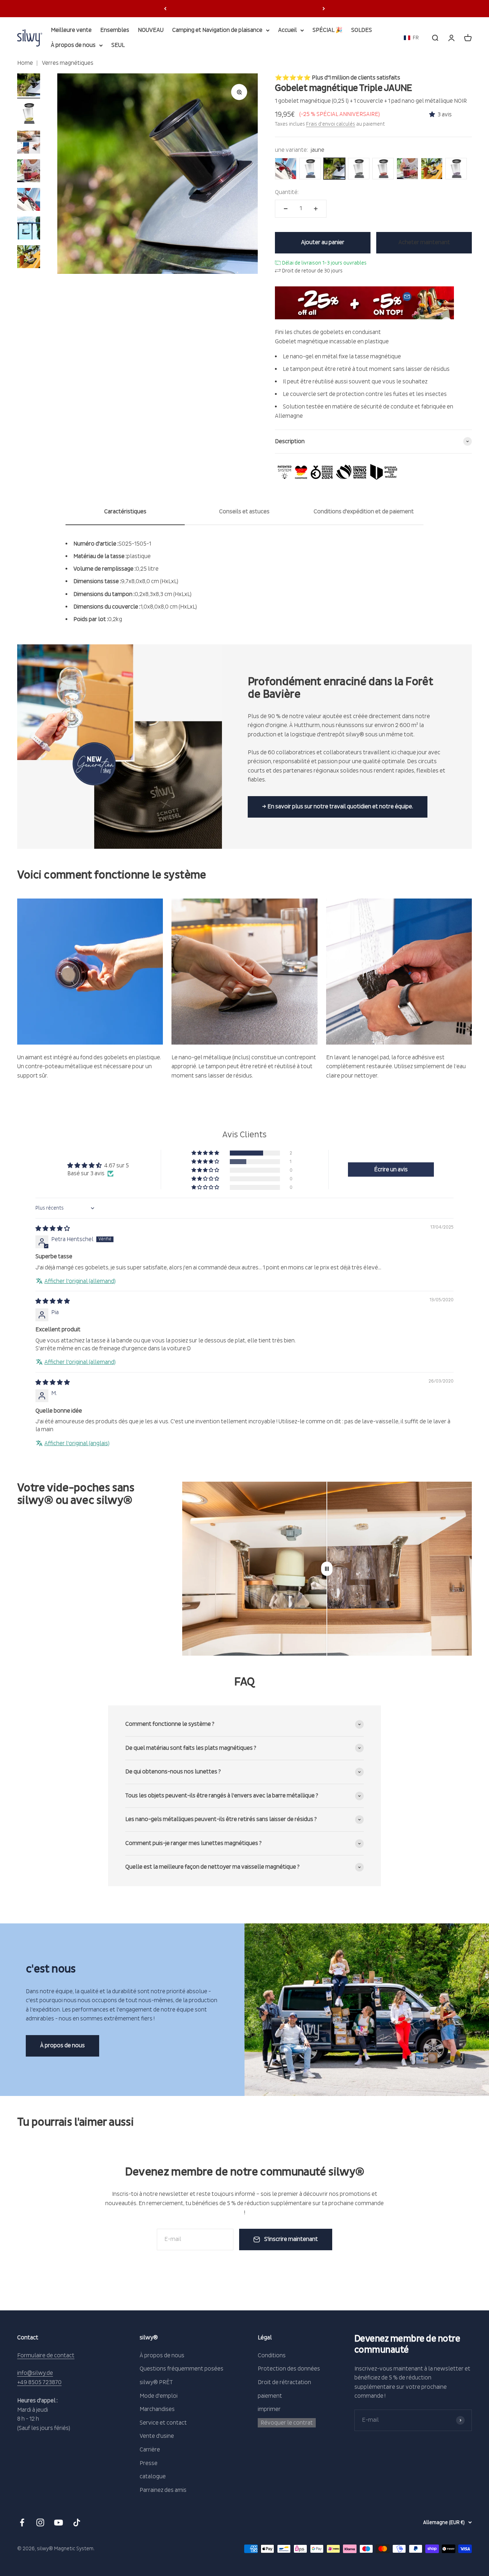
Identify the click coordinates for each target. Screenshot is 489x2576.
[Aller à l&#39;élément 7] (29, 258)
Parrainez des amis (163, 2490)
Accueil (287, 30)
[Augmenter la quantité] (316, 209)
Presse (149, 2463)
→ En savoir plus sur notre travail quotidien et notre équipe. (338, 807)
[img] (53, 1229)
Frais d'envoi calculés (331, 124)
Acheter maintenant (424, 242)
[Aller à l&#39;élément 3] (29, 143)
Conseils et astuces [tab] (244, 512)
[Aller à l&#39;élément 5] (29, 200)
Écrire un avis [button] (391, 1170)
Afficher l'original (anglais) (77, 1443)
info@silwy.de (35, 2373)
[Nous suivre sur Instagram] (40, 2522)
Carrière (150, 2450)
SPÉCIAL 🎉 (328, 30)
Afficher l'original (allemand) (80, 1281)
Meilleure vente (71, 30)
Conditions (272, 2355)
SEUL (118, 45)
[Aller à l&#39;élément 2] (29, 115)
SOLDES (362, 30)
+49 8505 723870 (39, 2382)
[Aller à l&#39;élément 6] (29, 229)
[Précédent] (165, 9)
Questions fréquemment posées (181, 2369)
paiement (270, 2396)
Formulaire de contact (46, 2355)
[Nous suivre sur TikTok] (77, 2522)
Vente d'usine (157, 2436)
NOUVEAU (151, 30)
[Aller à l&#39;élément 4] (29, 172)
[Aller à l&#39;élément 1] (29, 86)
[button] (411, 38)
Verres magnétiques (67, 63)
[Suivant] (324, 9)
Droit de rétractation (284, 2382)
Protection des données (289, 2369)
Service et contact (163, 2423)
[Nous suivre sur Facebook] (22, 2522)
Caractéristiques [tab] (125, 512)
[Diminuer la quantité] (286, 209)
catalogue (153, 2476)
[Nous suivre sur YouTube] (59, 2522)
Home (25, 63)
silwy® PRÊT (156, 2382)
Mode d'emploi (159, 2396)
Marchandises (157, 2409)
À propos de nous (73, 45)
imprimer (269, 2409)
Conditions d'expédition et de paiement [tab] (364, 512)
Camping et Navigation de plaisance (217, 30)
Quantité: (287, 192)
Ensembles (115, 30)
